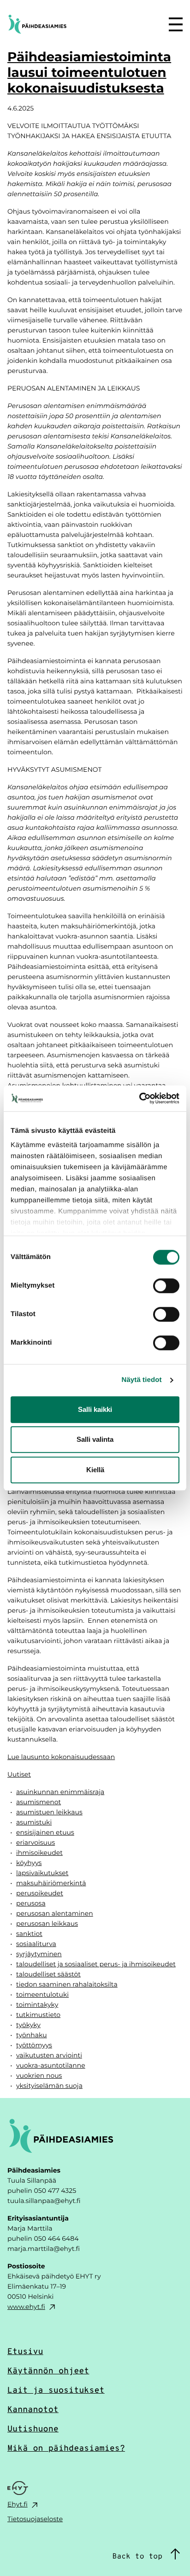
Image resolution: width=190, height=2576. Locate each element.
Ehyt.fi (18, 2504)
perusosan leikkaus (47, 1923)
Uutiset (19, 1774)
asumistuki (34, 1822)
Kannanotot (33, 2409)
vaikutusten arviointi (49, 2055)
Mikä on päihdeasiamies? (66, 2448)
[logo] (61, 24)
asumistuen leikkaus (49, 1812)
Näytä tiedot (142, 1380)
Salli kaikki (95, 1409)
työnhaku (32, 2035)
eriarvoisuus (36, 1842)
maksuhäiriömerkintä (51, 1883)
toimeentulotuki (42, 1994)
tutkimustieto (38, 2014)
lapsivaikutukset (42, 1873)
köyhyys (29, 1862)
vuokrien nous (39, 2075)
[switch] (166, 1286)
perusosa (31, 1903)
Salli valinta (95, 1439)
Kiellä (95, 1470)
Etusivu (25, 2351)
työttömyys (34, 2045)
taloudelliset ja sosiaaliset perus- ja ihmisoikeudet (96, 1964)
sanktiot (29, 1933)
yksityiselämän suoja (49, 2085)
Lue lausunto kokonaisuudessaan (61, 1757)
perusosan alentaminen (55, 1913)
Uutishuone (33, 2428)
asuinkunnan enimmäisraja (60, 1792)
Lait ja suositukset (56, 2390)
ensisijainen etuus (45, 1832)
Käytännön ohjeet (48, 2370)
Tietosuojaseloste (35, 2519)
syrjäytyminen (39, 1954)
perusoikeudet (40, 1893)
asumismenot (39, 1802)
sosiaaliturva (36, 1944)
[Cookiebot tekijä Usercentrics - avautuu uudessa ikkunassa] (139, 1098)
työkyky (28, 2025)
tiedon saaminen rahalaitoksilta (67, 1984)
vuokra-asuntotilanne (51, 2065)
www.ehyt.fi (26, 2306)
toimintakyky (37, 2004)
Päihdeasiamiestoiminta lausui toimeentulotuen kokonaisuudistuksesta (89, 72)
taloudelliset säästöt (48, 1974)
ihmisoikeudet (39, 1852)
